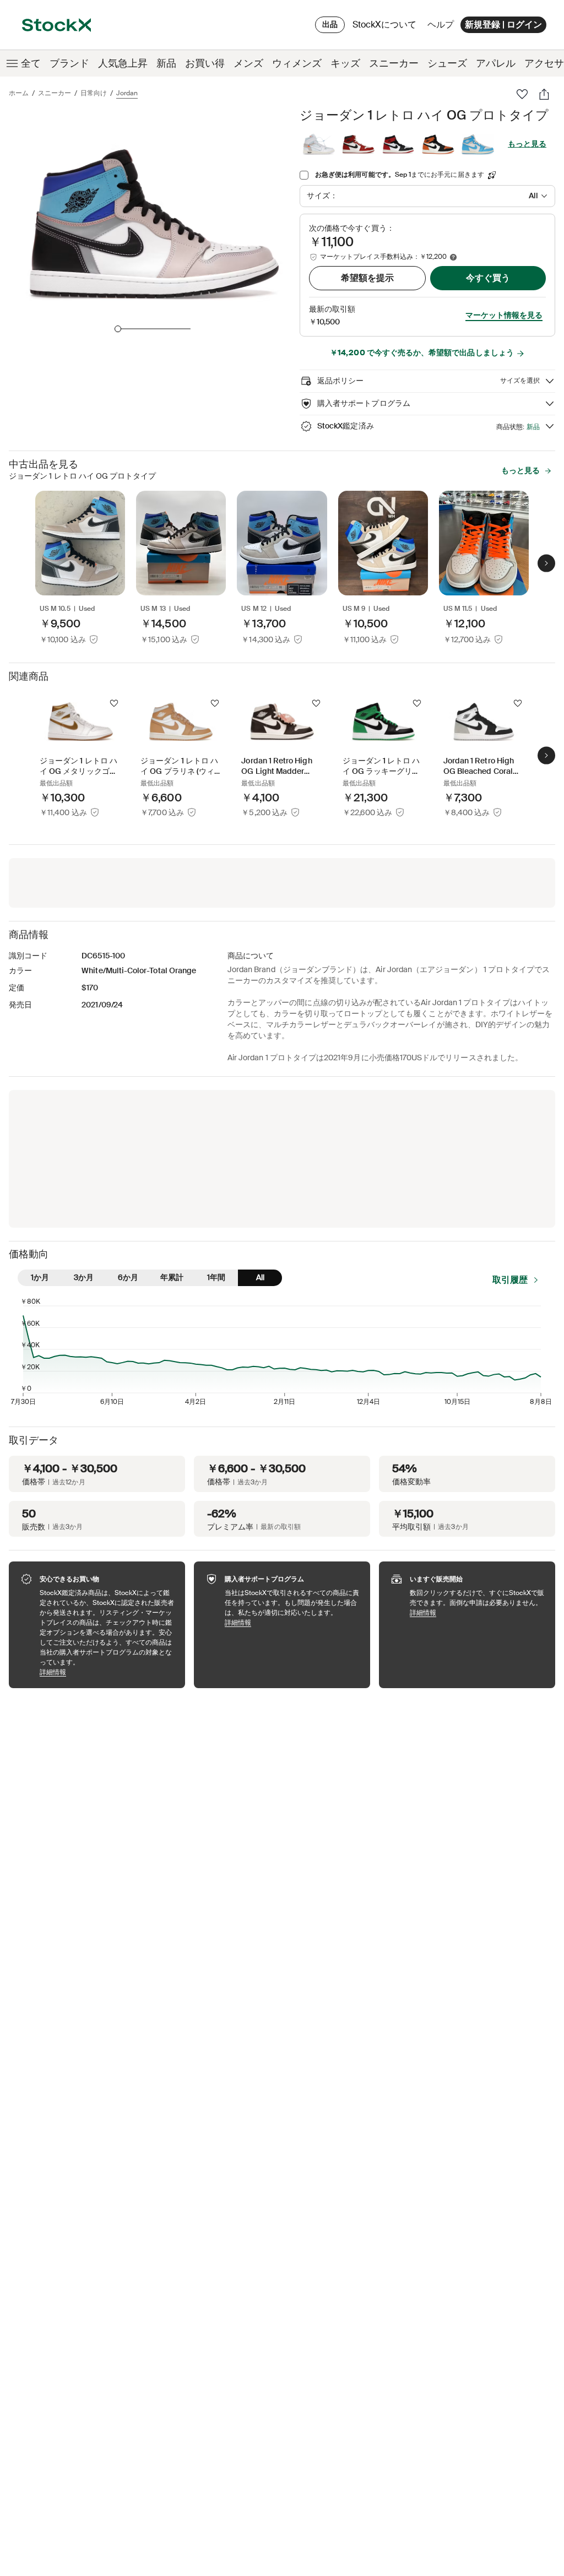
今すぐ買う (488, 278)
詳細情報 (107, 1672)
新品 (166, 63)
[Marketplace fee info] (453, 257)
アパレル (496, 63)
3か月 (84, 1277)
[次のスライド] (546, 563)
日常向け (94, 93)
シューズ (447, 63)
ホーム (19, 93)
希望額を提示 (367, 278)
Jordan (127, 93)
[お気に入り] (522, 94)
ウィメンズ (297, 63)
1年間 (216, 1277)
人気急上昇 (123, 63)
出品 (330, 24)
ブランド (69, 63)
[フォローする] (114, 703)
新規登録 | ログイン (503, 25)
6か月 (128, 1277)
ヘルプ (441, 25)
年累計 (172, 1277)
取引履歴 (510, 1280)
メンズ (248, 63)
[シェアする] (544, 94)
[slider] (118, 329)
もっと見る (527, 144)
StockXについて (386, 27)
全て (31, 63)
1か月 (40, 1277)
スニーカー (394, 63)
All (260, 1277)
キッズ (345, 63)
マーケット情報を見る (504, 315)
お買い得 (205, 63)
